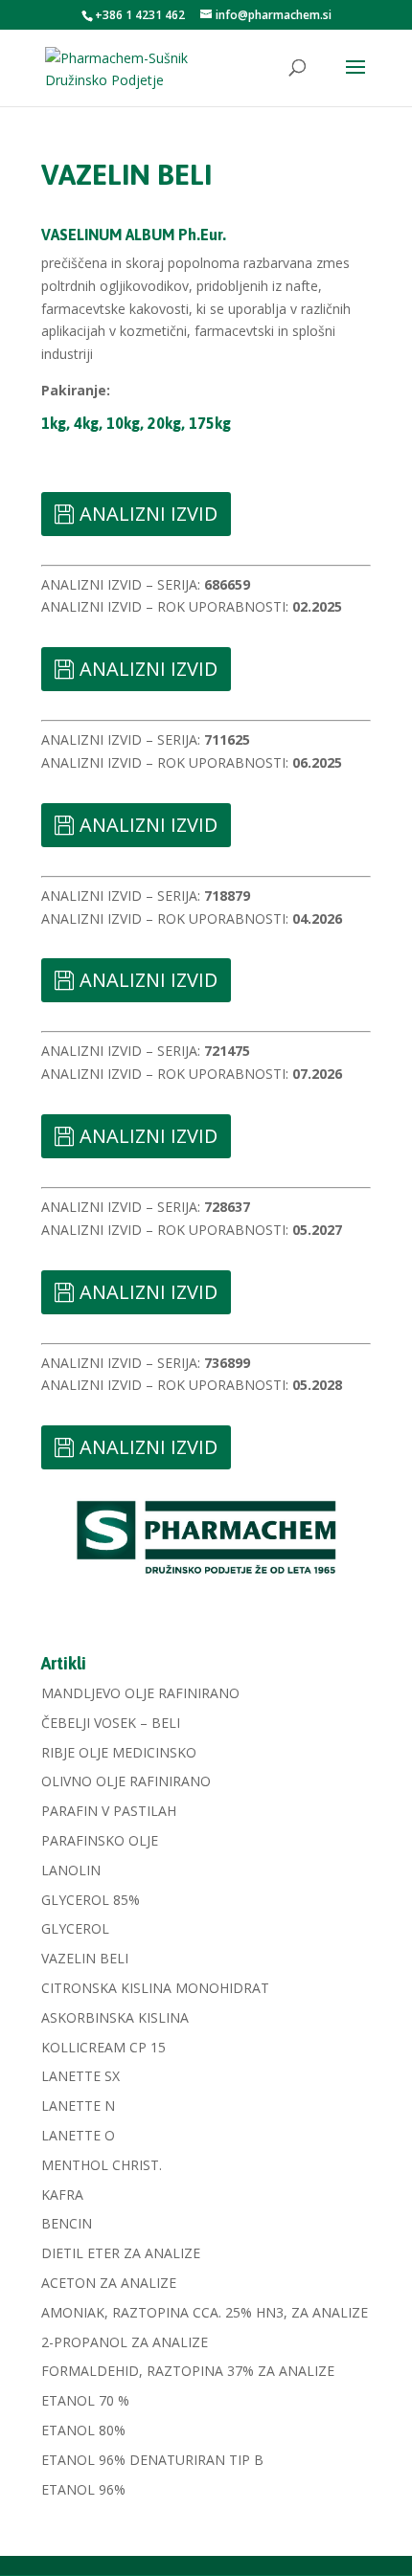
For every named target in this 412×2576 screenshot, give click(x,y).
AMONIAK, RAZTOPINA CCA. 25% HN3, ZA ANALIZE (205, 2312)
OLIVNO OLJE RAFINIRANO (126, 1781)
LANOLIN (71, 1870)
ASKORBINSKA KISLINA (115, 2017)
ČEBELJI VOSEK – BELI (111, 1723)
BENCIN (67, 2223)
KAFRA (62, 2195)
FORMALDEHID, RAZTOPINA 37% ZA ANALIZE (188, 2371)
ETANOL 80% (83, 2430)
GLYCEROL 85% (91, 1900)
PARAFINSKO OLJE (100, 1840)
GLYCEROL (75, 1928)
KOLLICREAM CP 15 (103, 2047)
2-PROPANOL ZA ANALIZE (125, 2342)
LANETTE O (78, 2135)
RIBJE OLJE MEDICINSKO (119, 1752)
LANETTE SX (80, 2076)
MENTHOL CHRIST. (102, 2165)
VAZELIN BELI (85, 1958)
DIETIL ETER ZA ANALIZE (121, 2253)
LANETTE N (78, 2106)
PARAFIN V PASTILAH (109, 1811)
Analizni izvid (149, 514)
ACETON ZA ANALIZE (109, 2283)
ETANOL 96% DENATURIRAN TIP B (152, 2460)
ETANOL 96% (83, 2489)
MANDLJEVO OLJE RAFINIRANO (140, 1693)
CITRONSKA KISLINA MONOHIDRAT (155, 1988)
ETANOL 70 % (85, 2400)
